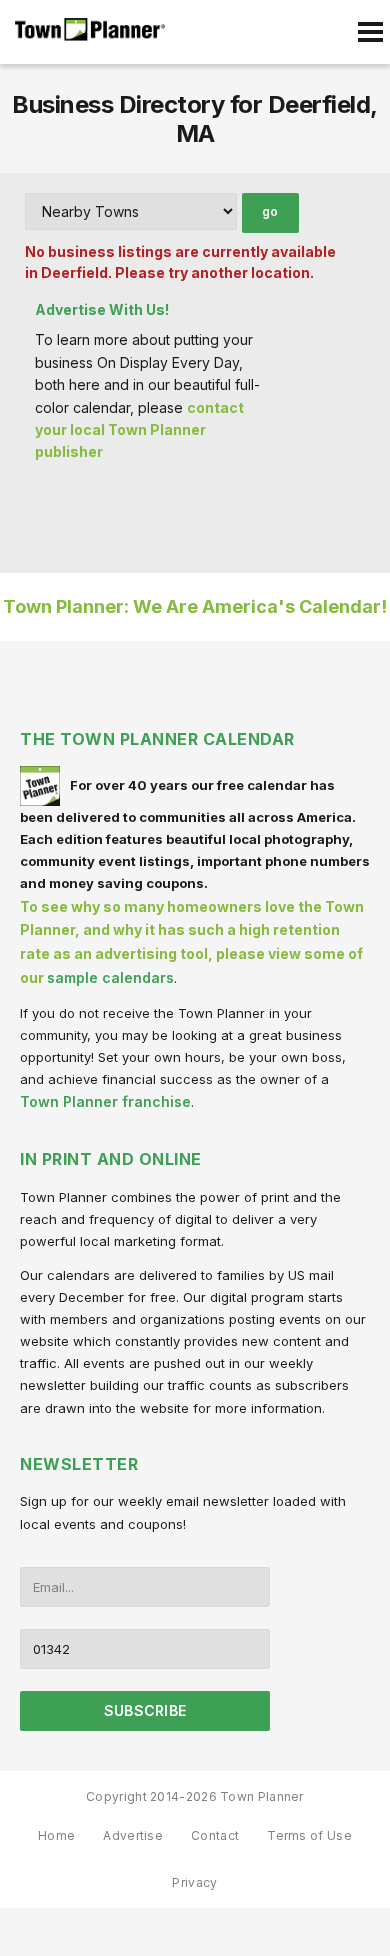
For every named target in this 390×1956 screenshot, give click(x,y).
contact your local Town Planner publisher (139, 430)
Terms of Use (309, 1835)
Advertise (133, 1835)
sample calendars (110, 977)
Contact (215, 1835)
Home (56, 1835)
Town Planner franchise (105, 1101)
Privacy (194, 1882)
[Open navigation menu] (370, 32)
